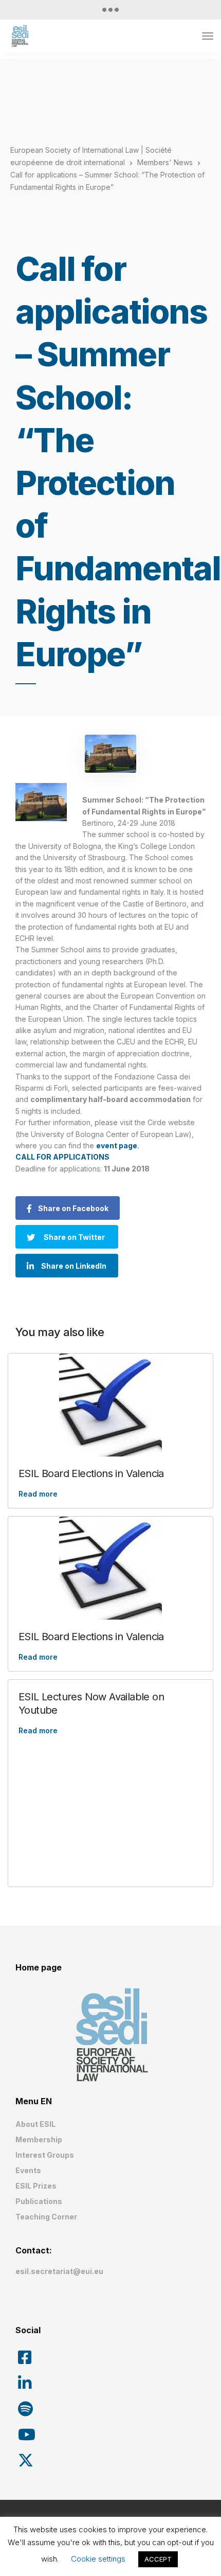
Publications (39, 2201)
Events (28, 2170)
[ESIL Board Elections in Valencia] (110, 1405)
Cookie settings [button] (98, 2559)
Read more (38, 1494)
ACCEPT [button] (158, 2559)
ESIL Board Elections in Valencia (91, 1473)
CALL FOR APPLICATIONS (62, 1157)
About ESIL (35, 2124)
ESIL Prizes (36, 2186)
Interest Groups (45, 2155)
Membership (39, 2139)
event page (117, 1145)
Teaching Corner (46, 2217)
